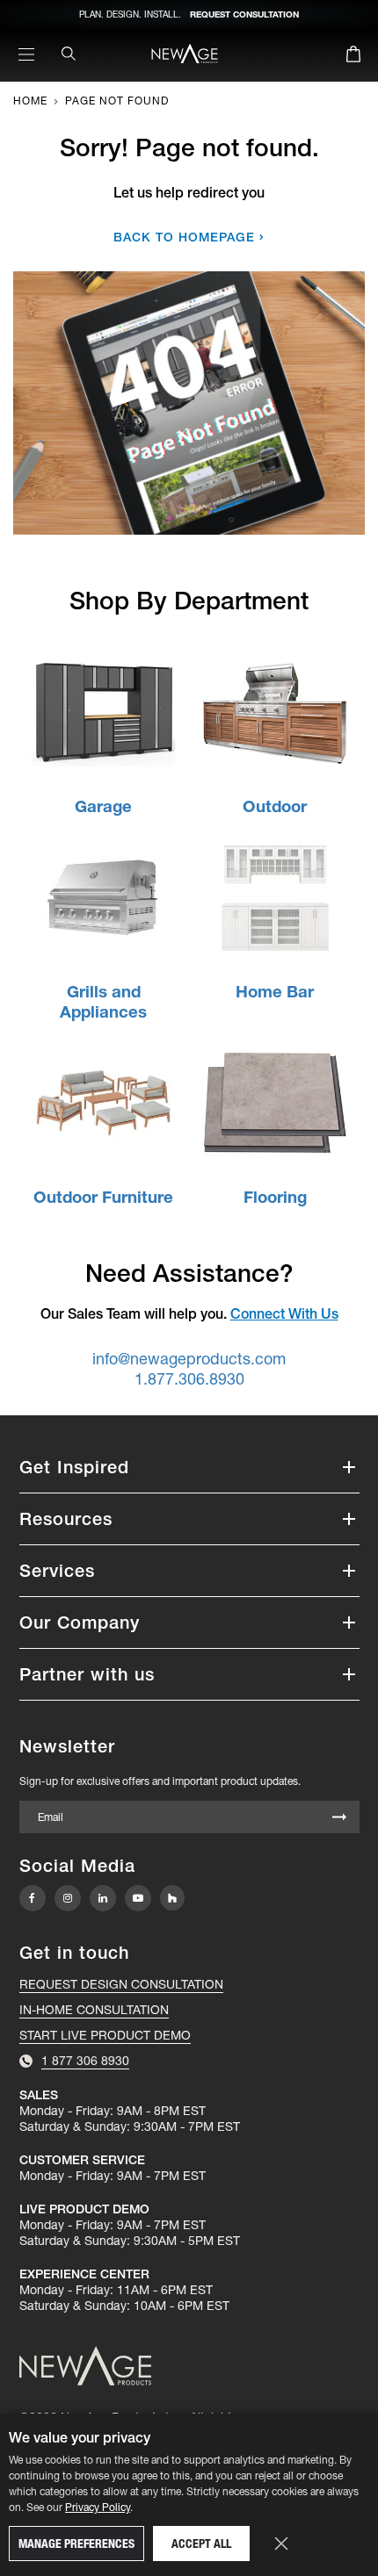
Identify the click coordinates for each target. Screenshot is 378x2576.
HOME (30, 101)
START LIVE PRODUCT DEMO (105, 2035)
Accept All (201, 2544)
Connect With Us (284, 1313)
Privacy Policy (98, 2507)
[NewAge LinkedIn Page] (103, 1898)
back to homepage (184, 237)
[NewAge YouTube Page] (138, 1898)
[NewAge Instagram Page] (68, 1898)
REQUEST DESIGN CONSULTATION (121, 1984)
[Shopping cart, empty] (353, 57)
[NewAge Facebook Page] (33, 1898)
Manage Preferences (76, 2544)
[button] (189, 1467)
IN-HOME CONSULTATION (94, 2010)
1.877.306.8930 (189, 1379)
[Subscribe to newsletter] (339, 1818)
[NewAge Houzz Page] (172, 1898)
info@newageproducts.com (189, 1359)
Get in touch (74, 1953)
